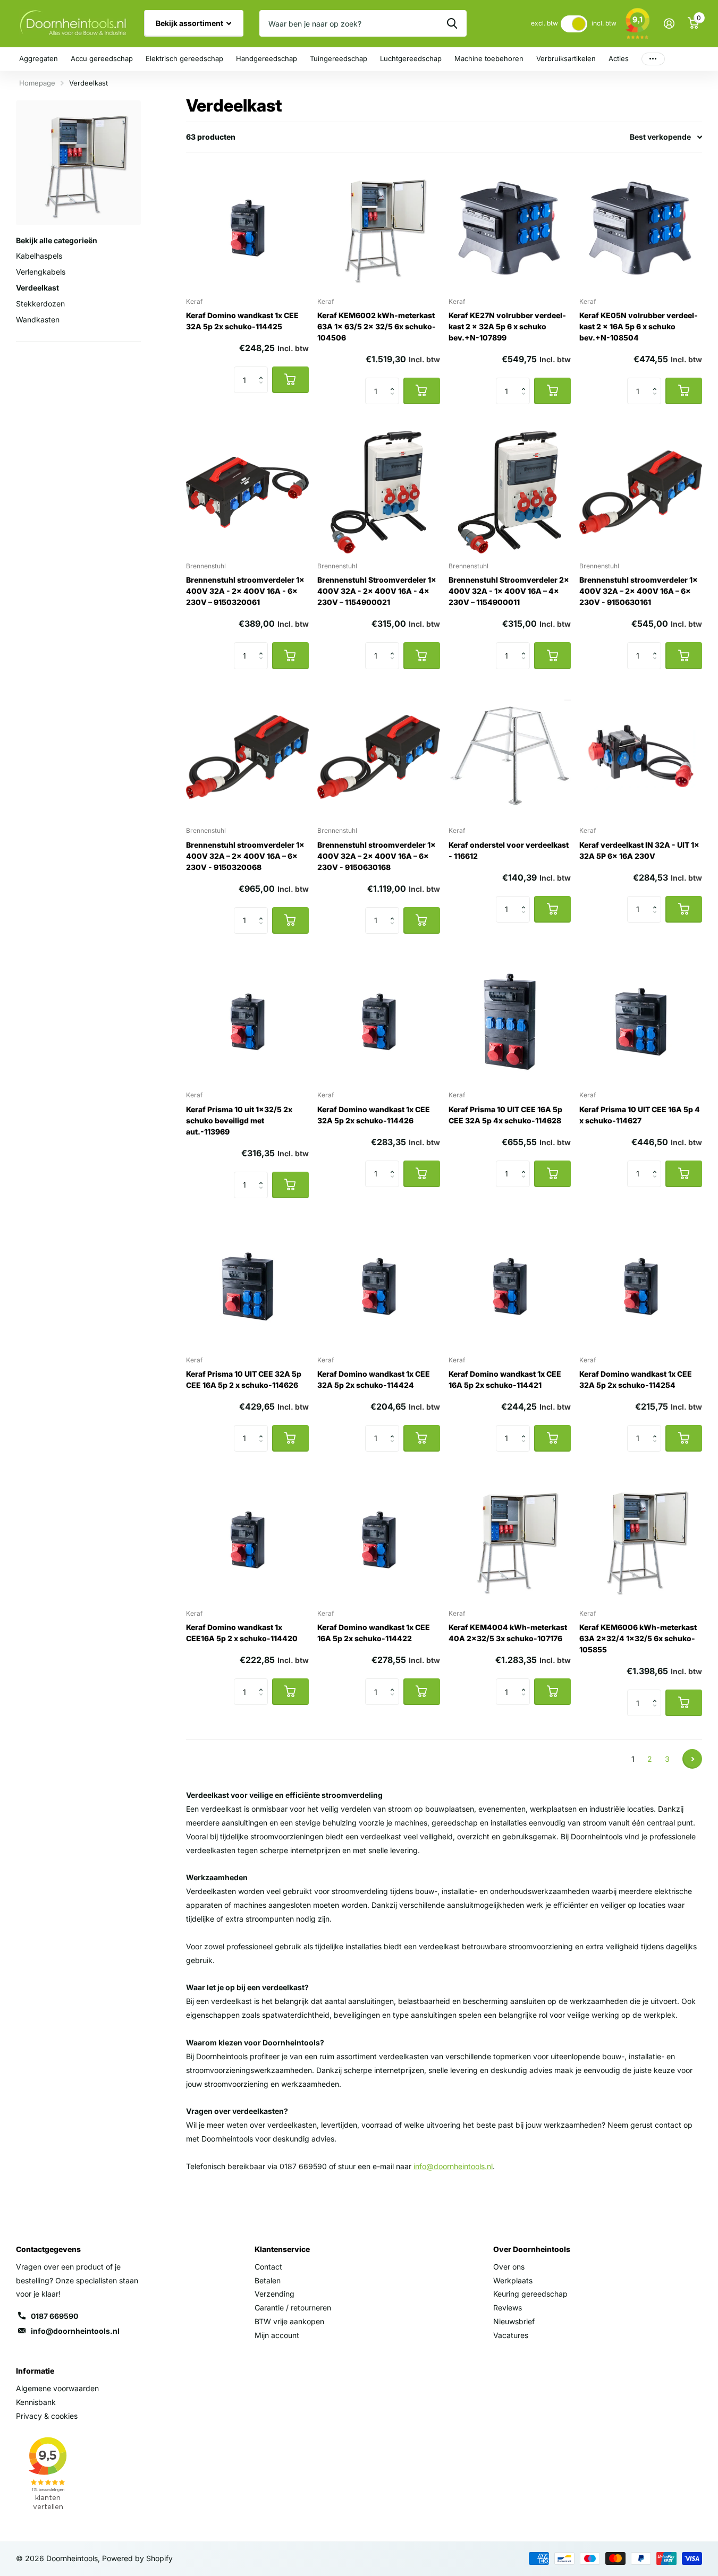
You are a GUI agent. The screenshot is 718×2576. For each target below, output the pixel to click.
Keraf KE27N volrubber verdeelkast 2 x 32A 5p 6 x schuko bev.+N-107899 (507, 326)
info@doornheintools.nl (75, 2331)
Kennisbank (36, 2402)
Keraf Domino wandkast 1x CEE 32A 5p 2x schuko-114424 (374, 1379)
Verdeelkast (37, 288)
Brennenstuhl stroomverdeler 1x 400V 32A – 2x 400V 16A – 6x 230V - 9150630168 (377, 856)
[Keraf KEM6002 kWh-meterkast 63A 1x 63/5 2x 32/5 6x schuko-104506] (379, 228)
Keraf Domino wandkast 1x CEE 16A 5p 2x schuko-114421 (505, 1379)
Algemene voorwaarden (57, 2388)
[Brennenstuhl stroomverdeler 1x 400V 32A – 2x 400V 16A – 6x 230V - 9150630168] (379, 757)
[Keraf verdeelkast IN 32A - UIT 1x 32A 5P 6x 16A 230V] (641, 757)
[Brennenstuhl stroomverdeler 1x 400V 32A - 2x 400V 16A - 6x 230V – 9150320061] (247, 492)
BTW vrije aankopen (289, 2321)
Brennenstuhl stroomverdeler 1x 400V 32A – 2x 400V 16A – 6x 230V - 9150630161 (639, 591)
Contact (268, 2267)
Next (692, 1759)
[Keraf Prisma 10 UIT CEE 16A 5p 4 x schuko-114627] (641, 1022)
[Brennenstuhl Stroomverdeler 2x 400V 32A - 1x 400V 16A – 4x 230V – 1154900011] (510, 492)
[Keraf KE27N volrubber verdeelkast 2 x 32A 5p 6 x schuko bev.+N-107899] (510, 228)
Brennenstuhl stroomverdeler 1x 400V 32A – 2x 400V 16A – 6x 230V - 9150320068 (245, 856)
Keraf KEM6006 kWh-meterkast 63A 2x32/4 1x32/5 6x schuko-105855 (638, 1638)
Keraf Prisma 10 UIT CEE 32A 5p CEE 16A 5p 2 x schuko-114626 (244, 1379)
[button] (264, 370)
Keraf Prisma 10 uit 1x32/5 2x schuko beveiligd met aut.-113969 (239, 1120)
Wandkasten (38, 319)
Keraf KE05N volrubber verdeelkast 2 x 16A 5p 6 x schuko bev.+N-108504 (639, 326)
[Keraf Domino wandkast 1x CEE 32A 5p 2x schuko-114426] (379, 1022)
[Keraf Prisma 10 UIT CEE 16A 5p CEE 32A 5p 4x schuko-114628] (510, 1022)
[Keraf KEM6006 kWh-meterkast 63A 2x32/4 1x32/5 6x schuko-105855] (641, 1539)
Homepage (37, 83)
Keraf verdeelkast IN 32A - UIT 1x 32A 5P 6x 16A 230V (639, 850)
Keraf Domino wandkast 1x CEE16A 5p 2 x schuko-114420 (242, 1633)
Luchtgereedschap (411, 58)
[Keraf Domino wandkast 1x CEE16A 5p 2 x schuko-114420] (247, 1539)
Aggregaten (39, 58)
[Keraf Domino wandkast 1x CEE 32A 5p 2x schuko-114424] (379, 1286)
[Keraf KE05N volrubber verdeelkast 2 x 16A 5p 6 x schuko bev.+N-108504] (641, 228)
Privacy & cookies (47, 2416)
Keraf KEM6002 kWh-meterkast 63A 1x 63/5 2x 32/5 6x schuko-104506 (377, 326)
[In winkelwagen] (290, 380)
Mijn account (277, 2335)
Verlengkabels (41, 272)
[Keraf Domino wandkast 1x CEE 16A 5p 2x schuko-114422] (379, 1539)
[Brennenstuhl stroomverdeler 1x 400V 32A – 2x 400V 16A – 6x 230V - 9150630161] (641, 492)
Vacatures (511, 2335)
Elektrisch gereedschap (184, 58)
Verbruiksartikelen (566, 58)
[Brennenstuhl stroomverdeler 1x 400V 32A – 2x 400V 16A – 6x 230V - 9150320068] (247, 757)
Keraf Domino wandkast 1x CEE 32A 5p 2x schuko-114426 (374, 1115)
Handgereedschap (267, 58)
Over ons (509, 2267)
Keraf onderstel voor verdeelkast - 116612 (509, 850)
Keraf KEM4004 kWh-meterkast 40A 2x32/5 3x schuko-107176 (508, 1633)
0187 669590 (54, 2316)
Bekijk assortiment (190, 23)
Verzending (274, 2294)
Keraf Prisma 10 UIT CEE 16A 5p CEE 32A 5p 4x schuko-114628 (505, 1115)
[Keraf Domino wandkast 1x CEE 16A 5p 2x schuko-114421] (510, 1286)
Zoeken (452, 23)
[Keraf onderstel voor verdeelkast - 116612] (510, 757)
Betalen (268, 2280)
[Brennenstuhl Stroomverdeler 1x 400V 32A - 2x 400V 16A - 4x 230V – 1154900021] (379, 492)
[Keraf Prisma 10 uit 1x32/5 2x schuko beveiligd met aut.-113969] (247, 1022)
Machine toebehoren (489, 58)
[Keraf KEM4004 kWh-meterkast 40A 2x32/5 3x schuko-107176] (510, 1539)
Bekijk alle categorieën (57, 240)
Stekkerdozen (40, 304)
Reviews (508, 2308)
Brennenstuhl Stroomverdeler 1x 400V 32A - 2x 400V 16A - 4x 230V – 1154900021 (377, 591)
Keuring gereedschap (530, 2294)
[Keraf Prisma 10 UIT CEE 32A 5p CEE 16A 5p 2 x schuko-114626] (247, 1286)
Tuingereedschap (339, 58)
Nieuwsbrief (514, 2321)
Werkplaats (513, 2280)
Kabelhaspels (39, 256)
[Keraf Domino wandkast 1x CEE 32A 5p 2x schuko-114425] (247, 228)
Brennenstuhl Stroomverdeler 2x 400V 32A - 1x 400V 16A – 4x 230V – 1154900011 (509, 591)
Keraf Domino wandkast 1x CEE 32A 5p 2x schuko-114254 (636, 1379)
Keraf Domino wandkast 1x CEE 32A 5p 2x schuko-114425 (242, 321)
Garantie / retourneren (293, 2308)
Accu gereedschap (102, 58)
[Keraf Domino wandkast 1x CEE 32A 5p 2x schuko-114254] (641, 1286)
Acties (619, 58)
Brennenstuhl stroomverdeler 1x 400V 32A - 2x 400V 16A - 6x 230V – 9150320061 (245, 591)
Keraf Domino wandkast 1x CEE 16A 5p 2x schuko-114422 (374, 1633)
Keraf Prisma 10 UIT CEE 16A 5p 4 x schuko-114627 (640, 1115)
